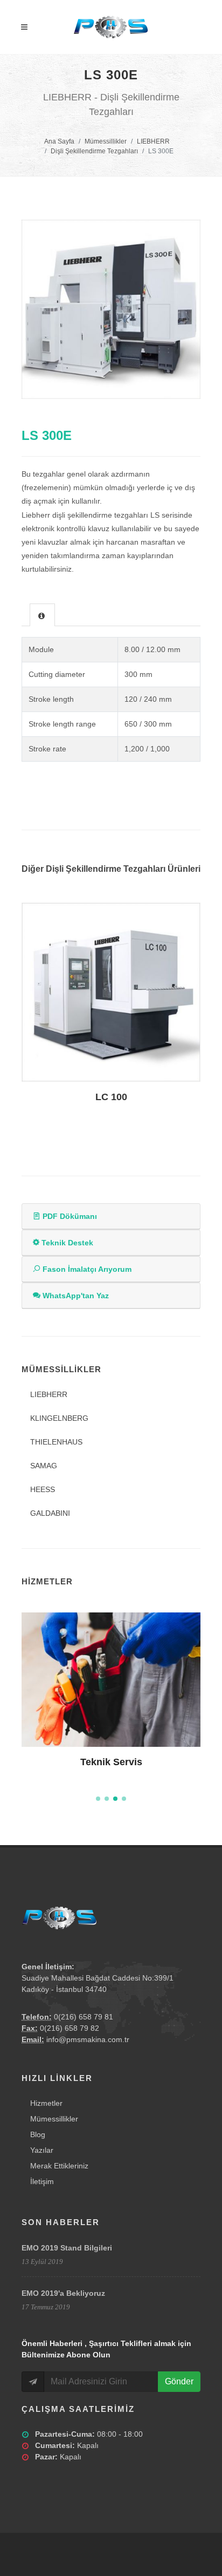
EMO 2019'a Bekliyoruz (63, 2293)
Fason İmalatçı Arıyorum (86, 1269)
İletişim (42, 2181)
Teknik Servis (111, 1762)
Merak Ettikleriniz (59, 2166)
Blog (38, 2134)
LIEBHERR (153, 141)
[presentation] (42, 615)
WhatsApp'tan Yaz (75, 1296)
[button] (98, 1799)
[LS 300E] (111, 309)
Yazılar (42, 2150)
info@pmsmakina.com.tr (88, 2039)
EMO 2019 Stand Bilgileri (67, 2248)
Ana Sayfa (59, 141)
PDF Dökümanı (69, 1216)
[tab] (42, 615)
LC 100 (111, 1097)
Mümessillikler (106, 141)
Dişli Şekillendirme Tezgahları (94, 151)
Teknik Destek (66, 1243)
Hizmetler (46, 2103)
